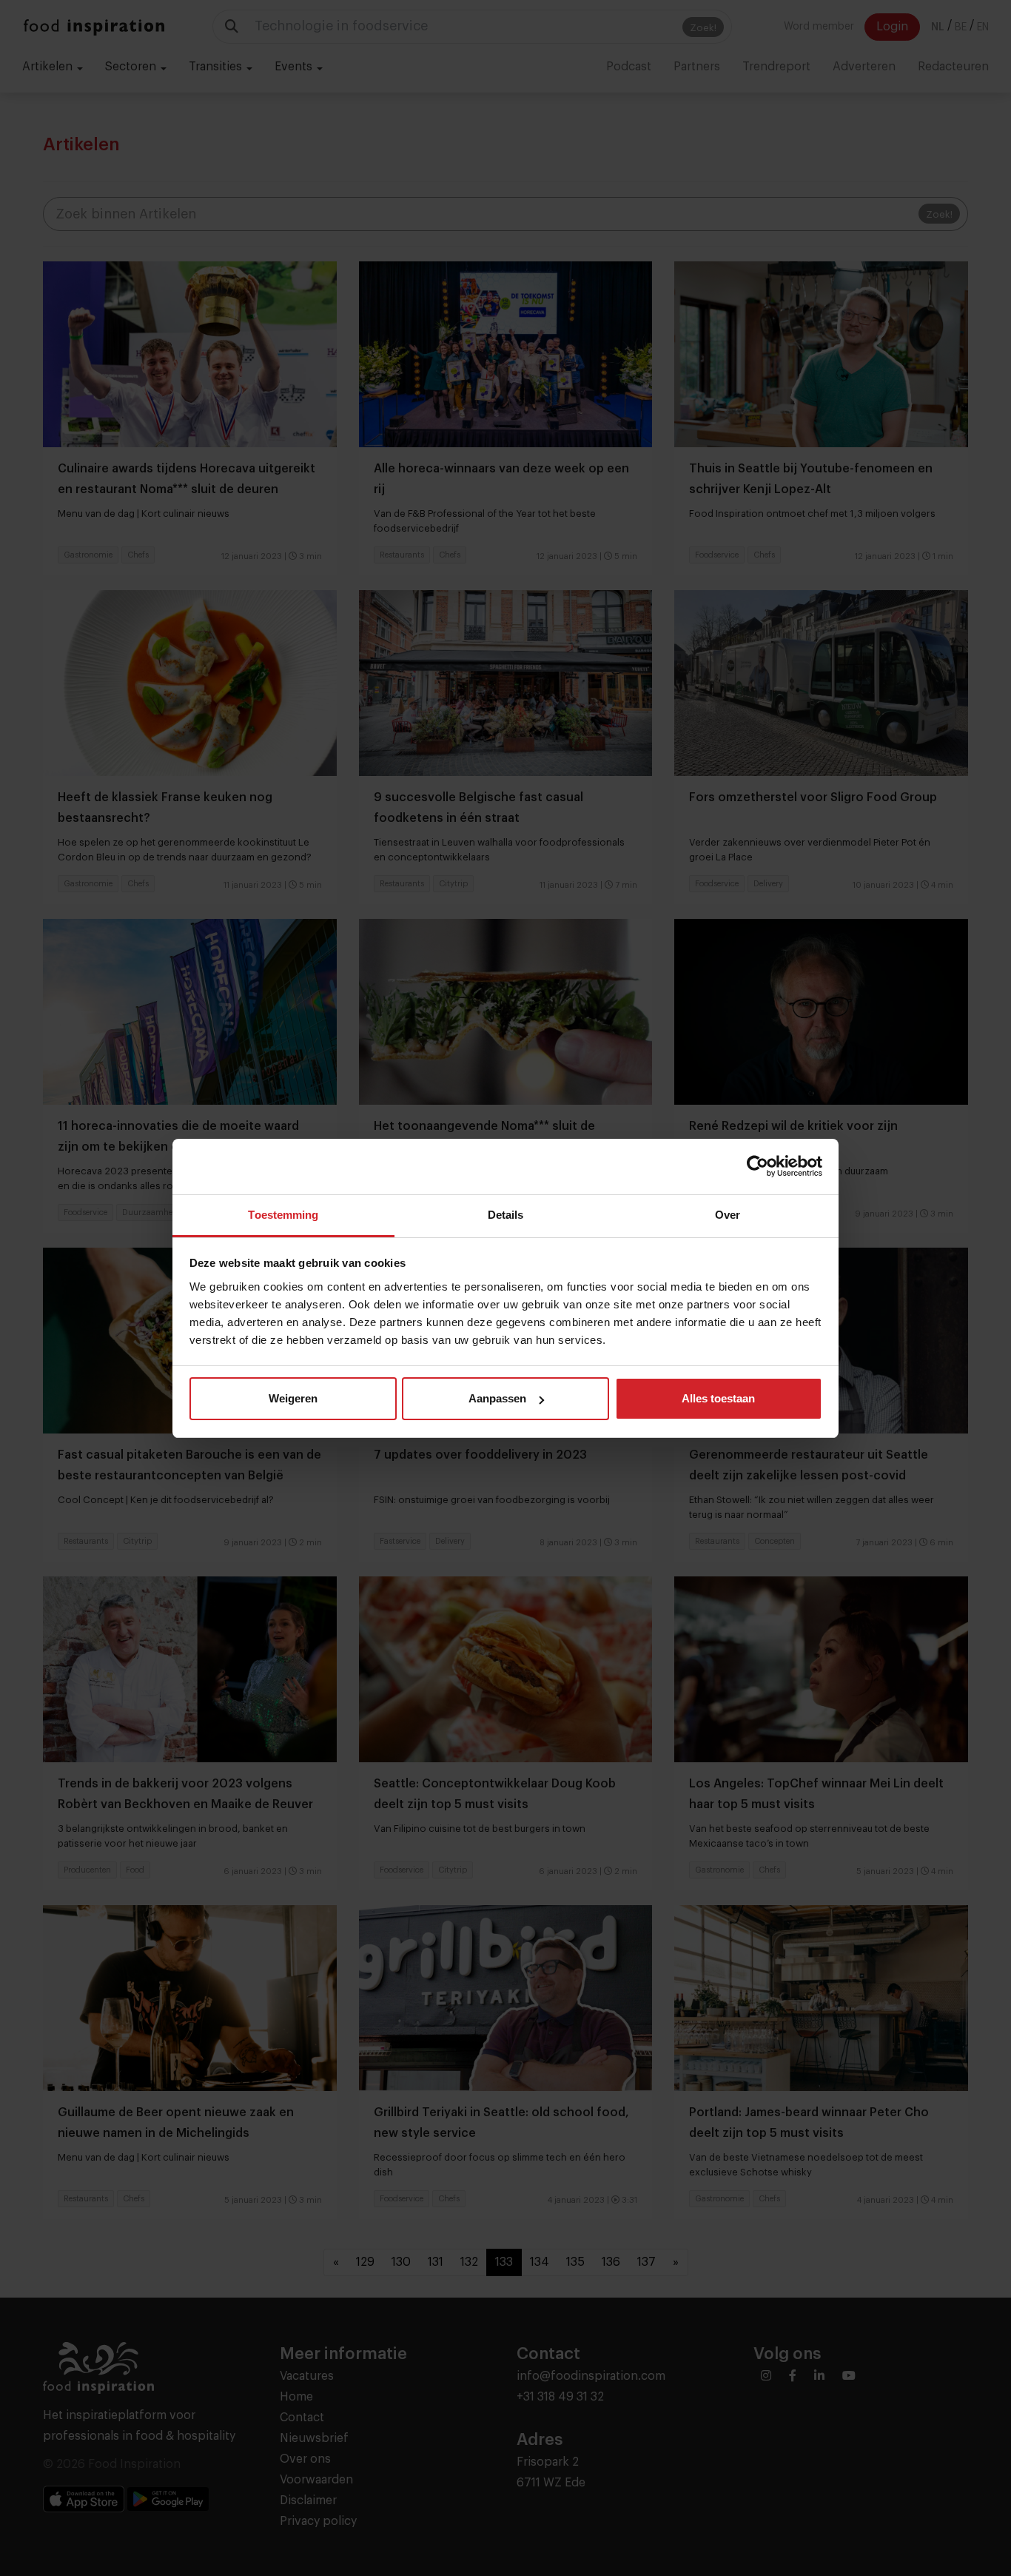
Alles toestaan (718, 1398)
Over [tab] (728, 1215)
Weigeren (293, 1398)
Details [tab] (506, 1215)
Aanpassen (497, 1398)
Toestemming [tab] (283, 1215)
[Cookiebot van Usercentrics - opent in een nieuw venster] (758, 1166)
